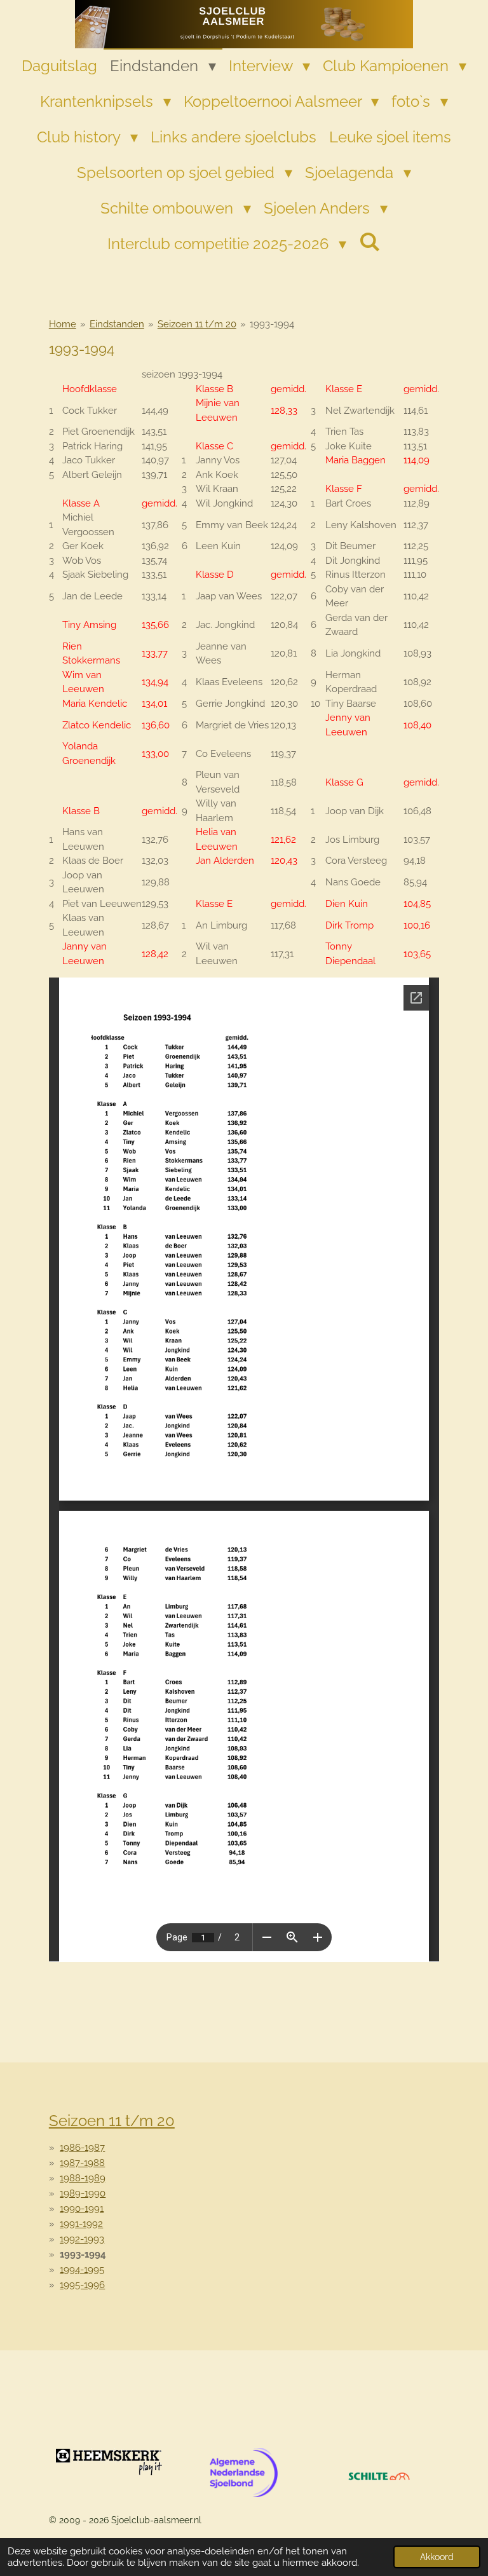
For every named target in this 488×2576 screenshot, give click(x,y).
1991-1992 (81, 2224)
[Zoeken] (370, 242)
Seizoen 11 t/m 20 (197, 324)
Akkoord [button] (437, 2557)
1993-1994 (272, 324)
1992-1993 (82, 2239)
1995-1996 (82, 2285)
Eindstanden (117, 324)
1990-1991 (82, 2209)
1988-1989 (83, 2178)
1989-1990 (83, 2193)
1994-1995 (82, 2270)
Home (63, 324)
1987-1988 (82, 2163)
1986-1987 (82, 2148)
